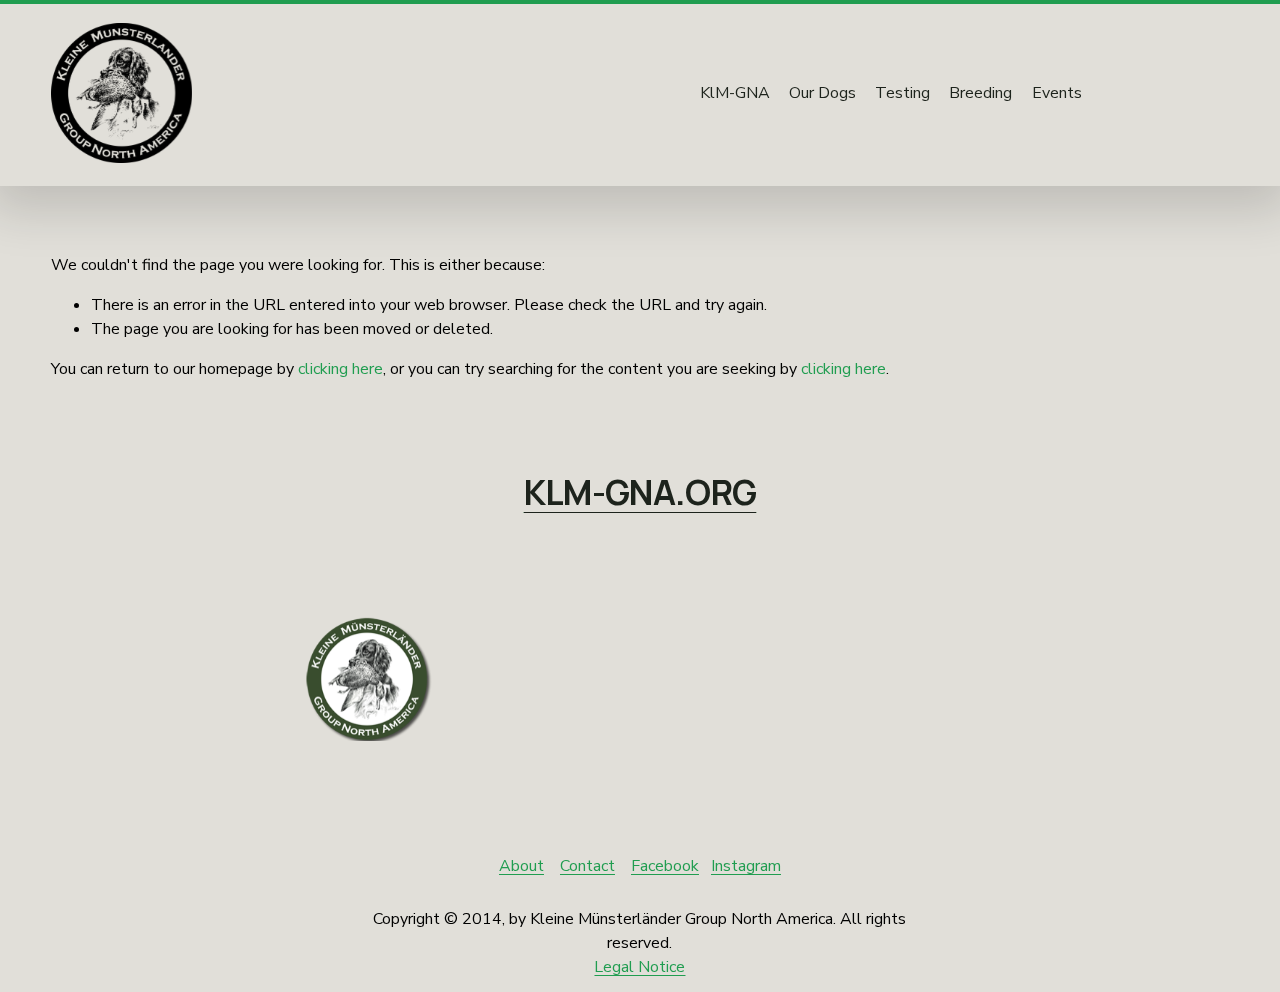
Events (1057, 93)
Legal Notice (639, 967)
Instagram (746, 866)
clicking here (340, 369)
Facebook (665, 866)
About (521, 866)
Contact (587, 866)
